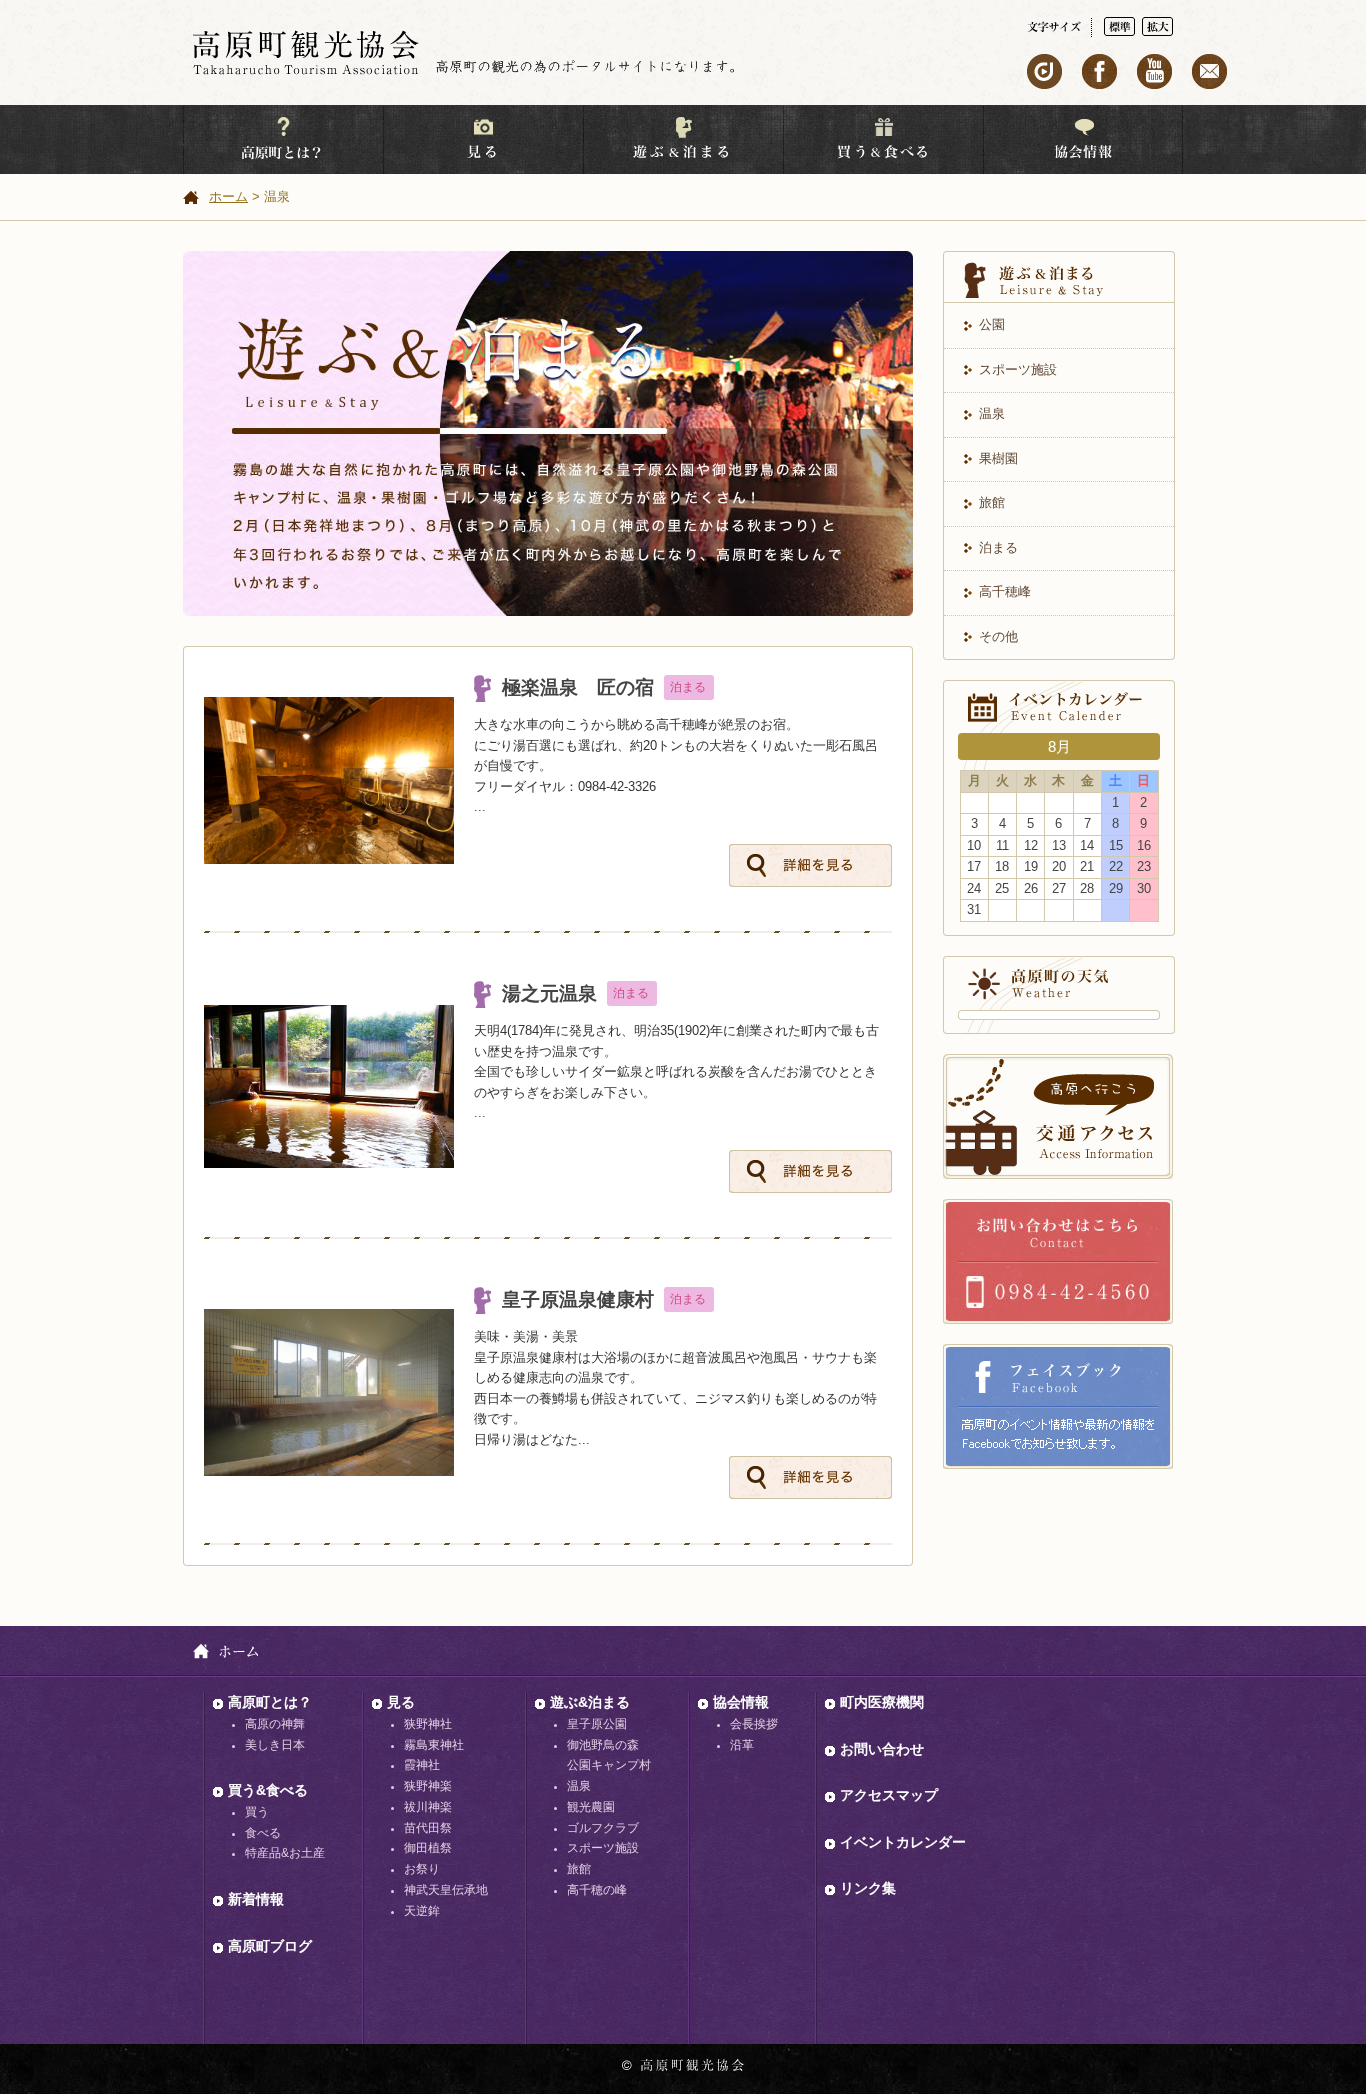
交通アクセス (1058, 1116)
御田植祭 (428, 1848)
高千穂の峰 (597, 1890)
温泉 (992, 413)
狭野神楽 (428, 1786)
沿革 (742, 1745)
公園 (992, 324)
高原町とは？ (270, 1702)
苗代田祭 (428, 1828)
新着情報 (256, 1899)
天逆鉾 (422, 1911)
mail (1209, 71)
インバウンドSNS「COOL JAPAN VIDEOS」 (1044, 71)
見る (401, 1702)
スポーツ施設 (1018, 369)
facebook (1099, 71)
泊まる (998, 547)
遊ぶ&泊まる (590, 1702)
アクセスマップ (889, 1795)
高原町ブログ (270, 1946)
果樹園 (998, 458)
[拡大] (1157, 26)
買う (257, 1812)
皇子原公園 (597, 1724)
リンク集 (868, 1888)
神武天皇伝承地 (446, 1890)
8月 (1059, 746)
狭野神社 (428, 1724)
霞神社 (422, 1765)
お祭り (422, 1869)
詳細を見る (810, 865)
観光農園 (591, 1807)
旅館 (992, 502)
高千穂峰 (1005, 591)
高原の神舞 (275, 1724)
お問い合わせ (1058, 1261)
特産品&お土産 (285, 1853)
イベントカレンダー (903, 1842)
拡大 (1157, 26)
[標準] (1123, 26)
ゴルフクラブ (603, 1828)
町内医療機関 (882, 1702)
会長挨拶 (754, 1724)
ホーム (228, 196)
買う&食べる (268, 1790)
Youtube (1154, 71)
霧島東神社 (434, 1745)
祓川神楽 (428, 1807)
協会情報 (741, 1702)
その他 (998, 636)
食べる (263, 1833)
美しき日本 (275, 1745)
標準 (1119, 26)
